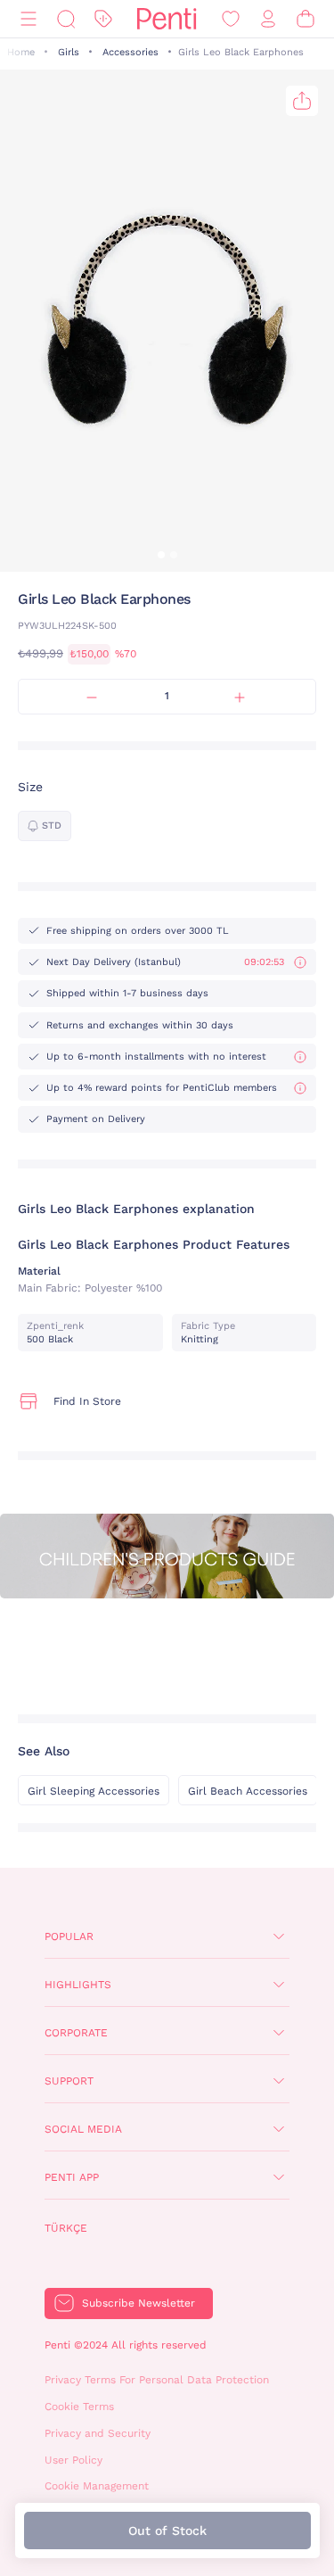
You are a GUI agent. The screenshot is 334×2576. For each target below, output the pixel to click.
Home (21, 52)
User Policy (73, 2460)
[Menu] (29, 19)
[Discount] (103, 19)
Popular (69, 1936)
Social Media (83, 2129)
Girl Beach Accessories (248, 1791)
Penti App (72, 2177)
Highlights (78, 1985)
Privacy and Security (98, 2433)
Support (69, 2081)
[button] (161, 555)
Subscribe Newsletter (138, 2303)
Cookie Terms (79, 2407)
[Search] (66, 19)
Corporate (76, 2033)
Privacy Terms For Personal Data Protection (157, 2380)
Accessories (130, 52)
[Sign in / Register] (268, 19)
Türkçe (66, 2228)
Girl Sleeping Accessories (94, 1791)
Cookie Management (97, 2486)
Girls (69, 52)
